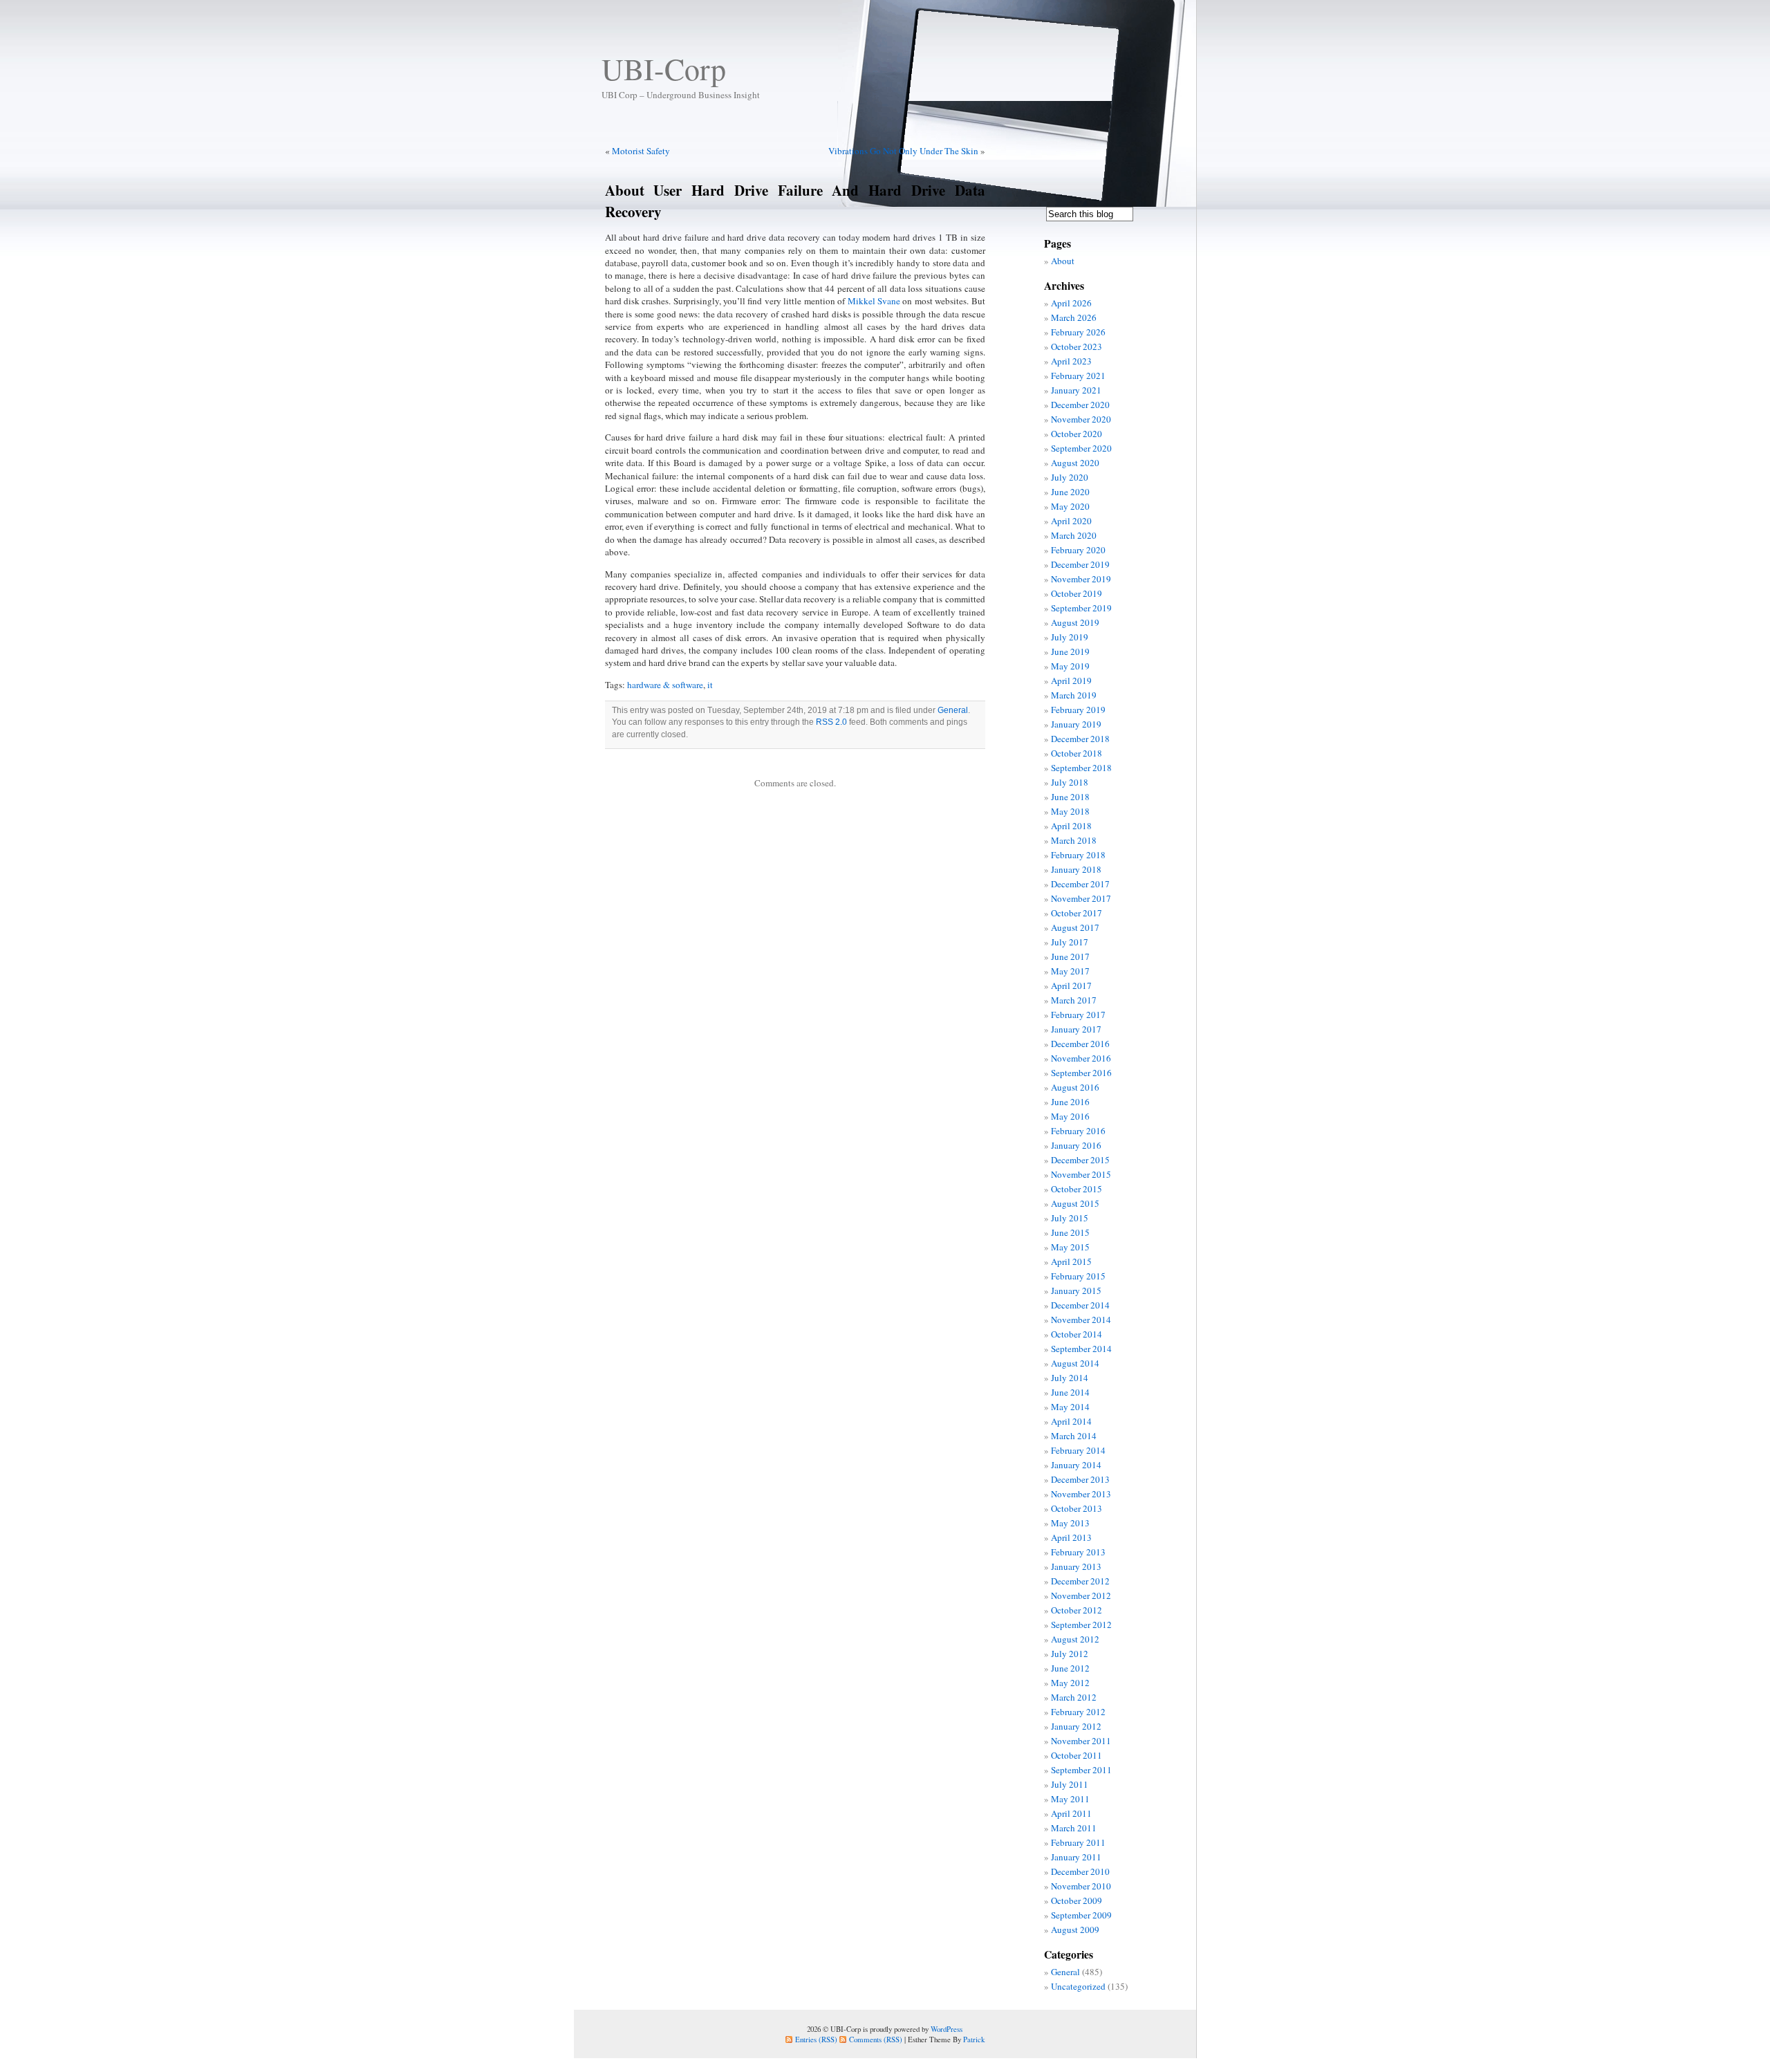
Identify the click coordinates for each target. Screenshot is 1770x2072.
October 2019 (1077, 593)
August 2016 (1075, 1087)
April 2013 (1071, 1537)
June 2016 (1070, 1102)
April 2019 (1071, 681)
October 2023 (1077, 346)
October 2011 (1077, 1755)
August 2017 (1075, 927)
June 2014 (1070, 1392)
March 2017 (1074, 1000)
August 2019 (1075, 622)
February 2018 (1078, 855)
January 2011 (1076, 1857)
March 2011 (1074, 1828)
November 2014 (1081, 1320)
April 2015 (1071, 1261)
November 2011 (1081, 1741)
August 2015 (1075, 1203)
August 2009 (1075, 1930)
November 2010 (1081, 1886)
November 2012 (1081, 1595)
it (710, 685)
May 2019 (1070, 666)
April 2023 (1071, 361)
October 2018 (1077, 753)
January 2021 (1076, 390)
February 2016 (1078, 1131)
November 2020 (1081, 419)
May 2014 (1070, 1407)
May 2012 (1070, 1683)
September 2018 (1081, 768)
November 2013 (1081, 1494)
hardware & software (665, 685)
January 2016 (1076, 1145)
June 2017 (1070, 956)
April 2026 (1071, 303)
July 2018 (1070, 782)
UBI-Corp (664, 68)
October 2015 (1077, 1189)
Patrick (974, 2039)
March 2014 (1074, 1436)
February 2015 (1078, 1276)
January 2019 (1076, 724)
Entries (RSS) (816, 2039)
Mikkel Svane (874, 301)
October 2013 (1077, 1508)
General (953, 710)
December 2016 (1080, 1044)
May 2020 (1070, 506)
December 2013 (1080, 1479)
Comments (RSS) (876, 2039)
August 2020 (1075, 463)
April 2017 (1071, 986)
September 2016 (1081, 1073)
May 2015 (1070, 1247)
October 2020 (1077, 434)
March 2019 (1074, 695)
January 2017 (1076, 1029)
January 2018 (1076, 869)
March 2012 (1074, 1697)
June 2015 (1070, 1232)
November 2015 (1081, 1174)
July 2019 (1070, 637)
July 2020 (1070, 477)
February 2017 (1078, 1015)
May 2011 (1070, 1799)
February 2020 (1078, 550)
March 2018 (1074, 840)
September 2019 (1081, 608)
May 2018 (1070, 811)
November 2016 (1081, 1058)
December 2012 (1080, 1581)
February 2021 (1078, 376)
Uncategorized (1078, 1986)
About (1063, 261)
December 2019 (1080, 564)
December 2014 (1080, 1305)
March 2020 (1074, 535)
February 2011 (1078, 1842)
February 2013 (1078, 1552)
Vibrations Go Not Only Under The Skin (903, 151)
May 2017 (1070, 971)
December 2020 (1080, 405)
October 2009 (1077, 1900)
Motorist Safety (641, 151)
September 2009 (1081, 1915)
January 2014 (1076, 1465)
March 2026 (1074, 317)
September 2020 (1081, 448)
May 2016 (1070, 1116)
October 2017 (1077, 913)
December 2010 (1080, 1871)
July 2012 (1070, 1654)
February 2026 (1078, 332)
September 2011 (1081, 1770)
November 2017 (1081, 898)
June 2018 (1070, 797)
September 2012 (1081, 1625)
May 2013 (1070, 1523)
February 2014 (1078, 1450)
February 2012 (1078, 1712)
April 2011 (1071, 1813)
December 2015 (1080, 1160)
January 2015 (1076, 1291)
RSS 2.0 (831, 722)
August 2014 (1075, 1363)
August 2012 (1075, 1639)
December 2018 (1080, 739)
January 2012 (1076, 1726)
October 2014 (1077, 1334)
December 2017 (1080, 884)
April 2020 (1071, 521)
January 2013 (1076, 1566)
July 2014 (1070, 1378)
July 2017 (1070, 942)
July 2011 (1070, 1784)
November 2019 (1081, 579)
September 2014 (1081, 1349)
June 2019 (1070, 651)
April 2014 (1071, 1421)
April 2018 (1071, 826)
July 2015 (1070, 1218)
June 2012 (1070, 1668)
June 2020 (1070, 492)
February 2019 (1078, 710)
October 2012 (1077, 1610)
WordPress (947, 2029)
